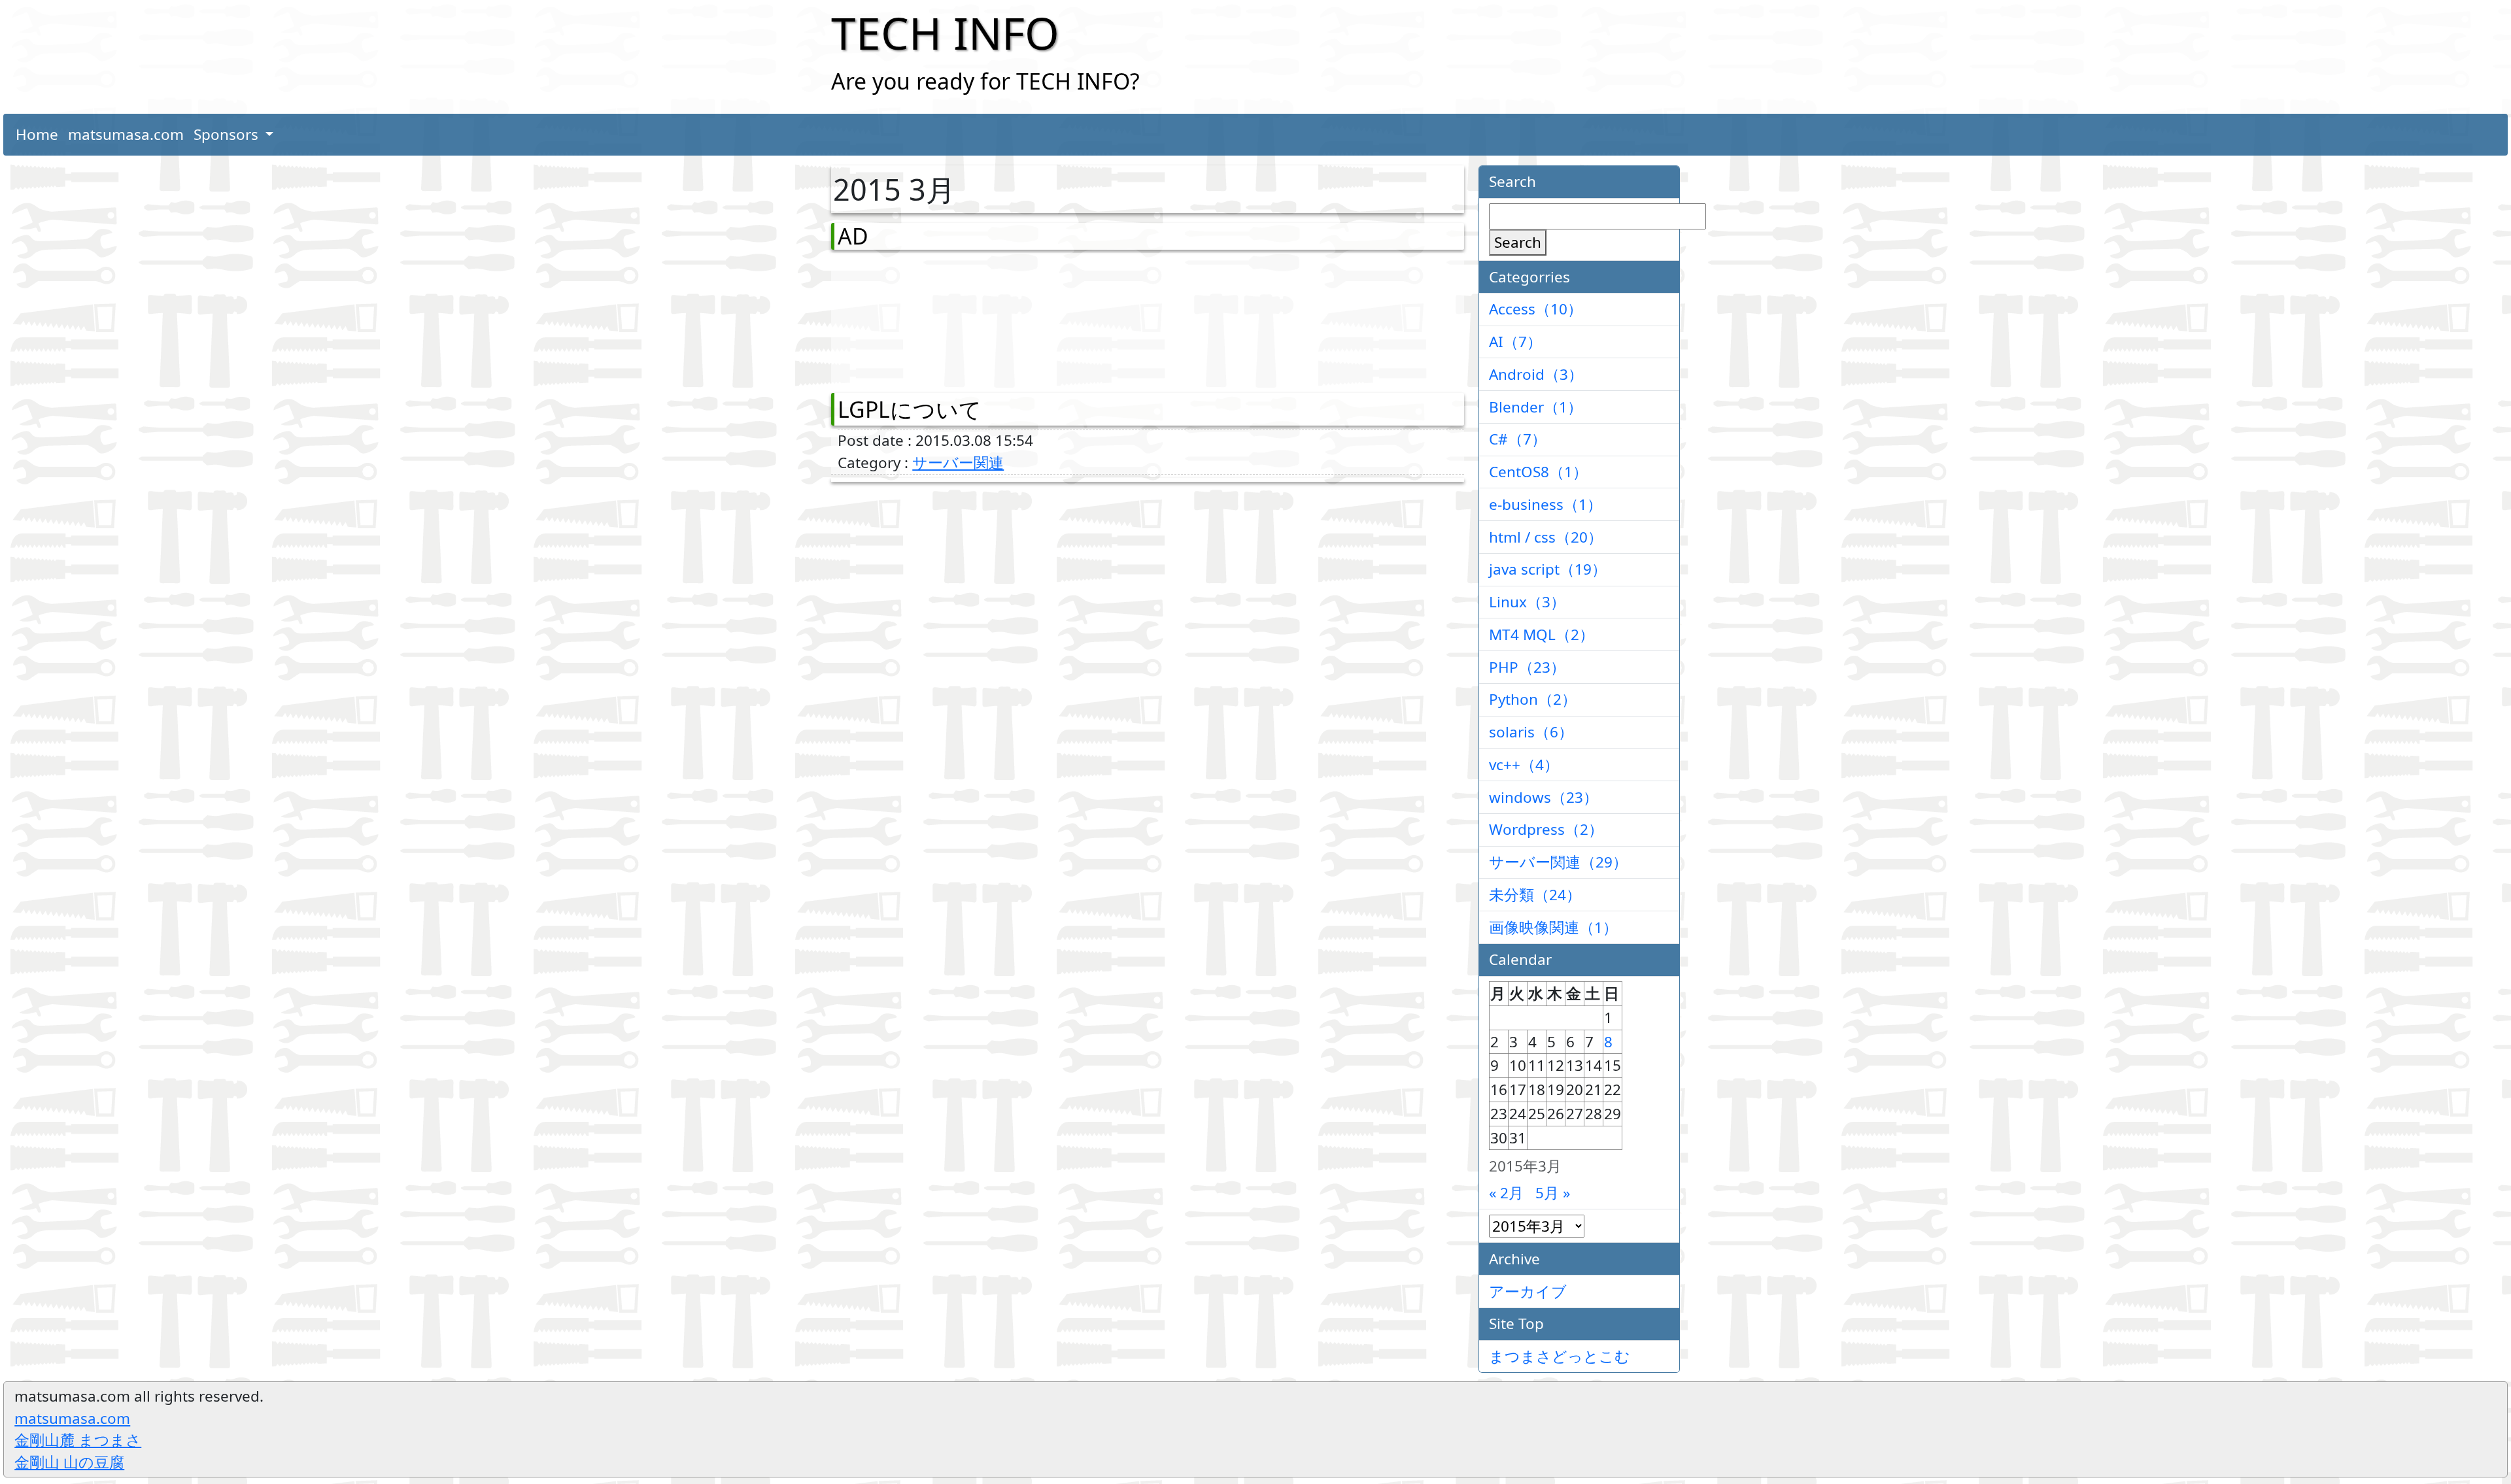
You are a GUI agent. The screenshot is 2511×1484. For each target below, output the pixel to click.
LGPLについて (910, 409)
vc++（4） (1524, 765)
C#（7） (1518, 439)
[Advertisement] (906, 318)
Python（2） (1533, 699)
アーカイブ (1528, 1291)
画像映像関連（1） (1553, 927)
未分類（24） (1535, 895)
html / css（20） (1546, 537)
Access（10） (1536, 309)
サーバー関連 (958, 463)
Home (37, 134)
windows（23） (1544, 797)
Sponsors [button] (228, 134)
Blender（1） (1536, 407)
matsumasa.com (126, 134)
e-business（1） (1546, 504)
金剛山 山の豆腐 (69, 1462)
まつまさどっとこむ (1560, 1356)
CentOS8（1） (1538, 472)
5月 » (1553, 1193)
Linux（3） (1527, 602)
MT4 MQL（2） (1542, 634)
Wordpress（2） (1546, 829)
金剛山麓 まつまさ (78, 1440)
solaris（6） (1531, 732)
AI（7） (1515, 342)
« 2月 (1506, 1193)
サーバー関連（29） (1558, 862)
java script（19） (1548, 569)
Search (1518, 242)
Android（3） (1536, 374)
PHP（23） (1527, 667)
